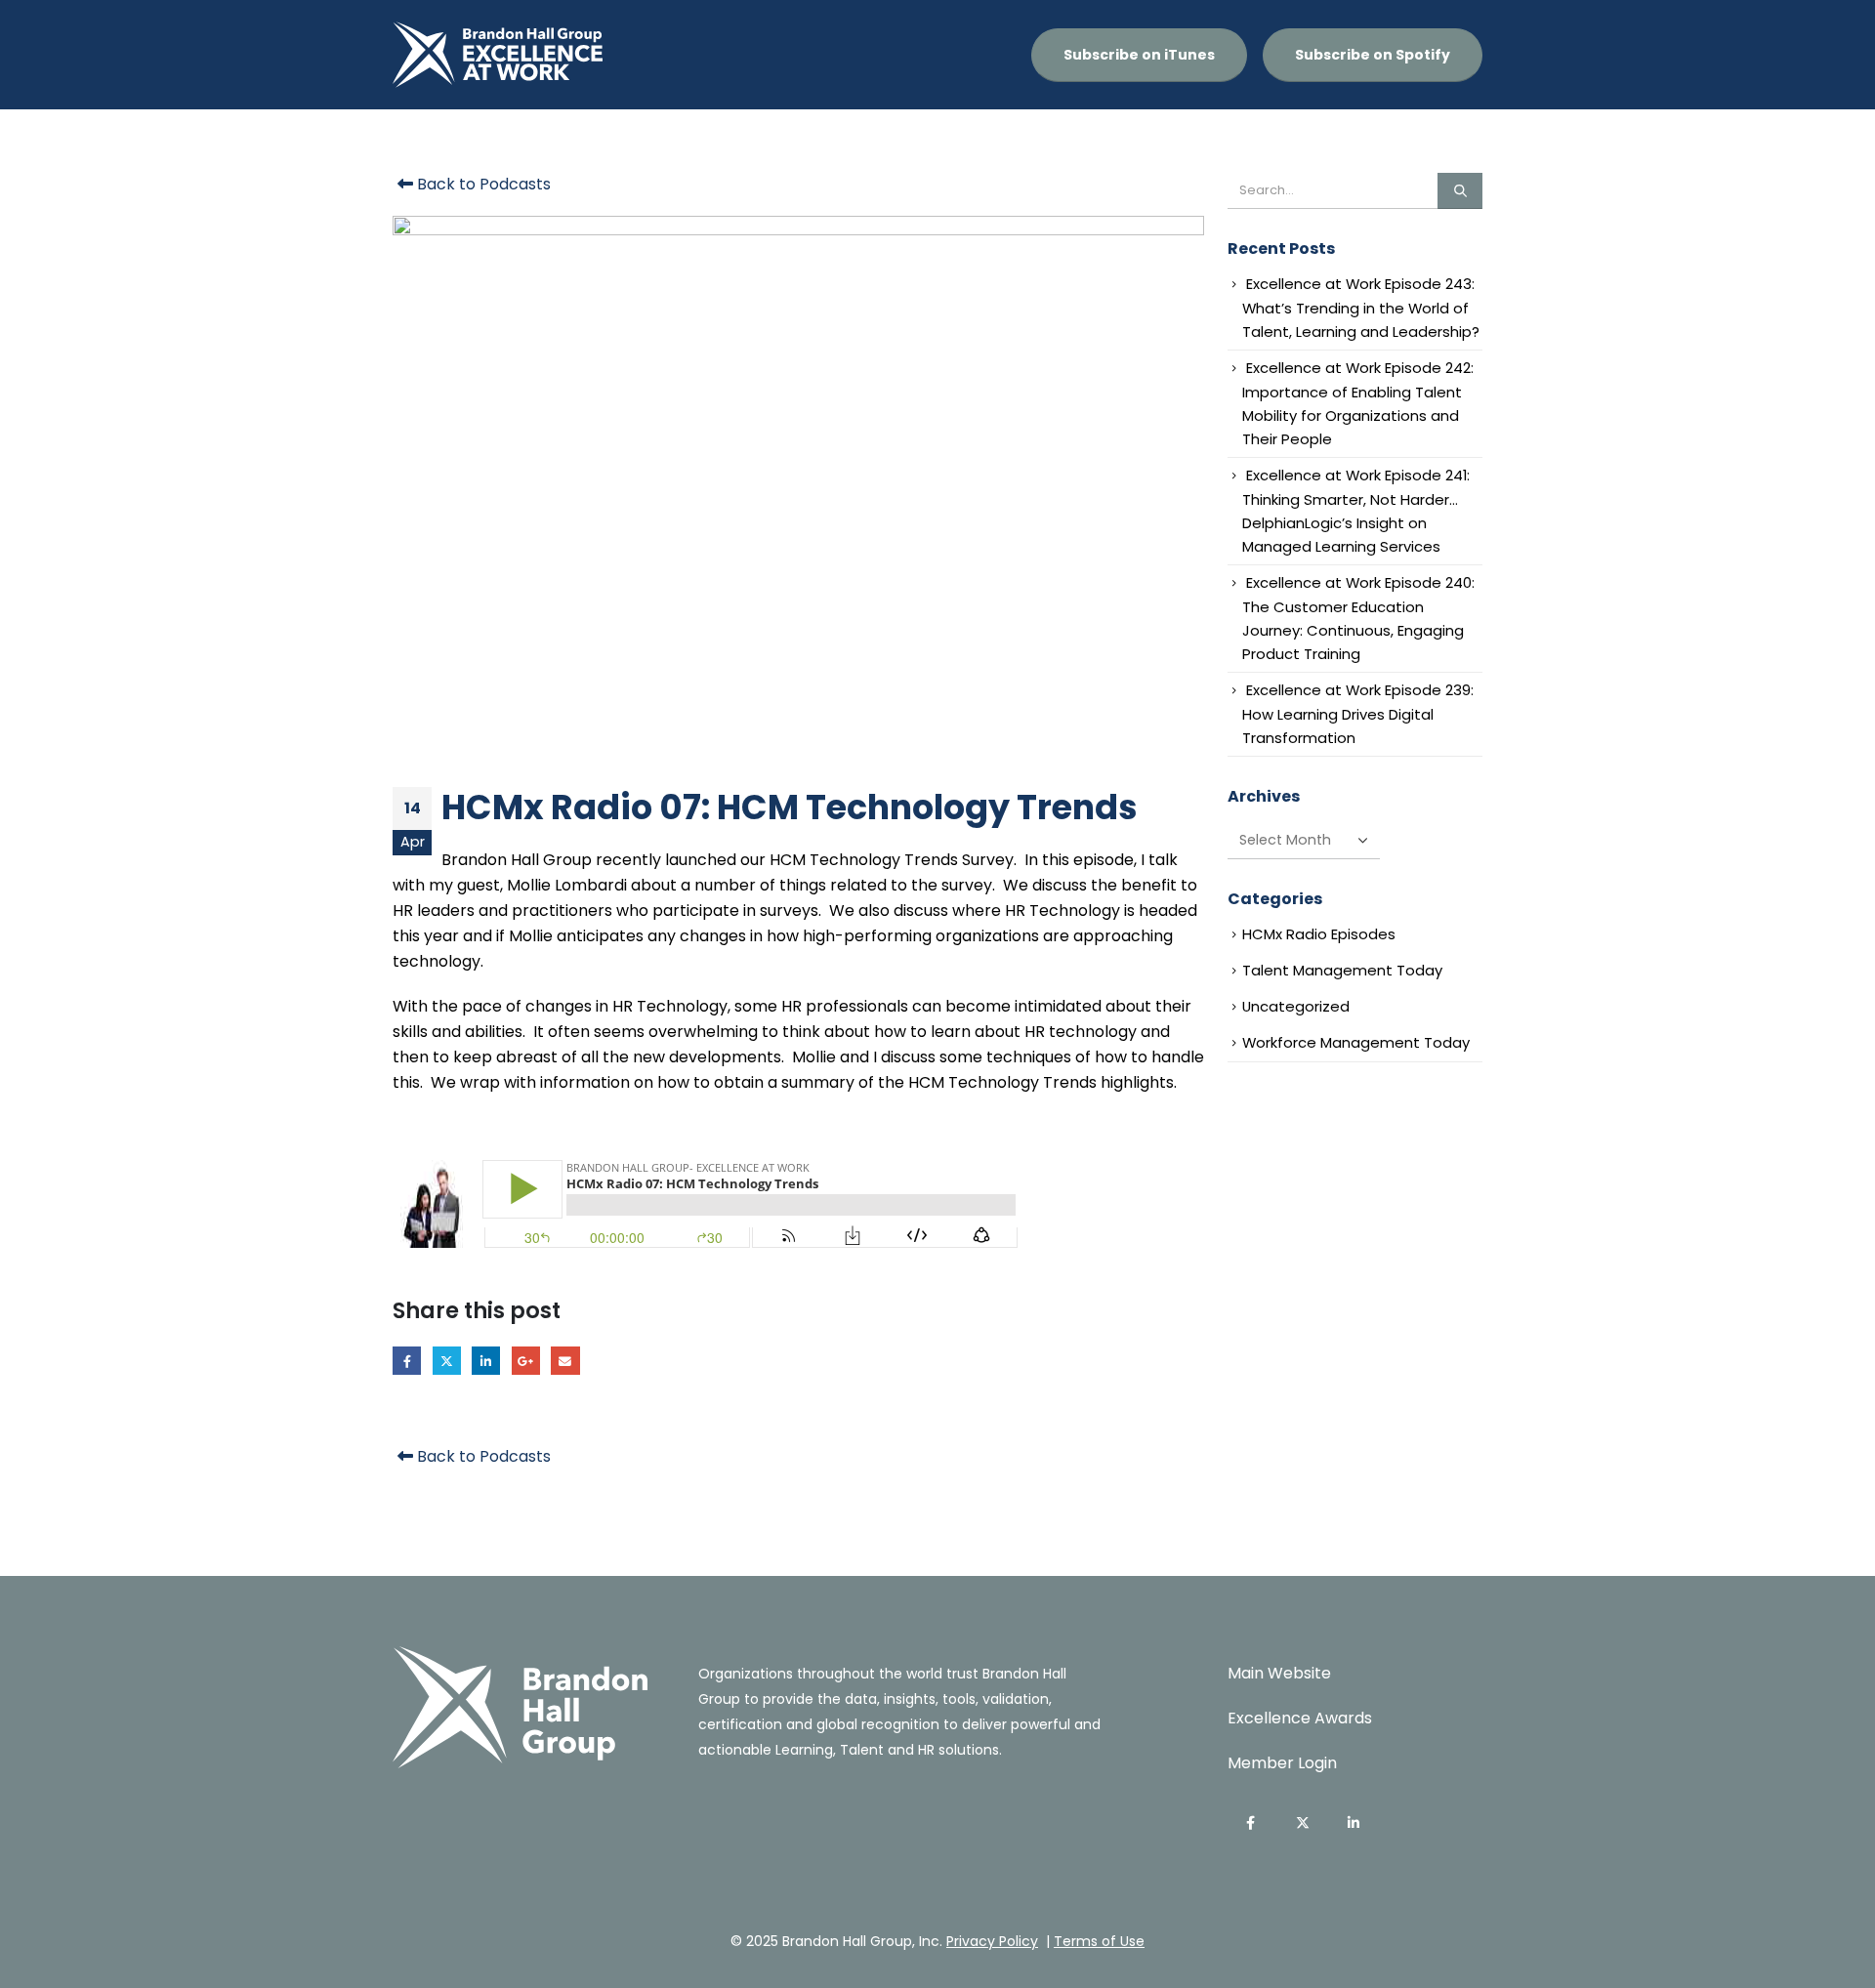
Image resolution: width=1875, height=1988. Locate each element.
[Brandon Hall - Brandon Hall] (498, 55)
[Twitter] (1303, 1823)
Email (565, 1361)
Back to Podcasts (482, 184)
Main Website (1279, 1673)
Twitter (447, 1361)
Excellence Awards (1300, 1718)
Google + (526, 1361)
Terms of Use (1099, 1941)
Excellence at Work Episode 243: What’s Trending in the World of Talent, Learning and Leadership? (1361, 308)
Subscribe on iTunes (1139, 55)
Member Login (1282, 1763)
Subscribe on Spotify (1373, 55)
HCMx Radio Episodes (1319, 934)
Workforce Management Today (1356, 1042)
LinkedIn (486, 1361)
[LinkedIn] (1354, 1823)
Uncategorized (1296, 1006)
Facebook (407, 1361)
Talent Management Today (1342, 970)
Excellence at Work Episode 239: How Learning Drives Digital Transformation (1358, 714)
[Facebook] (1251, 1823)
